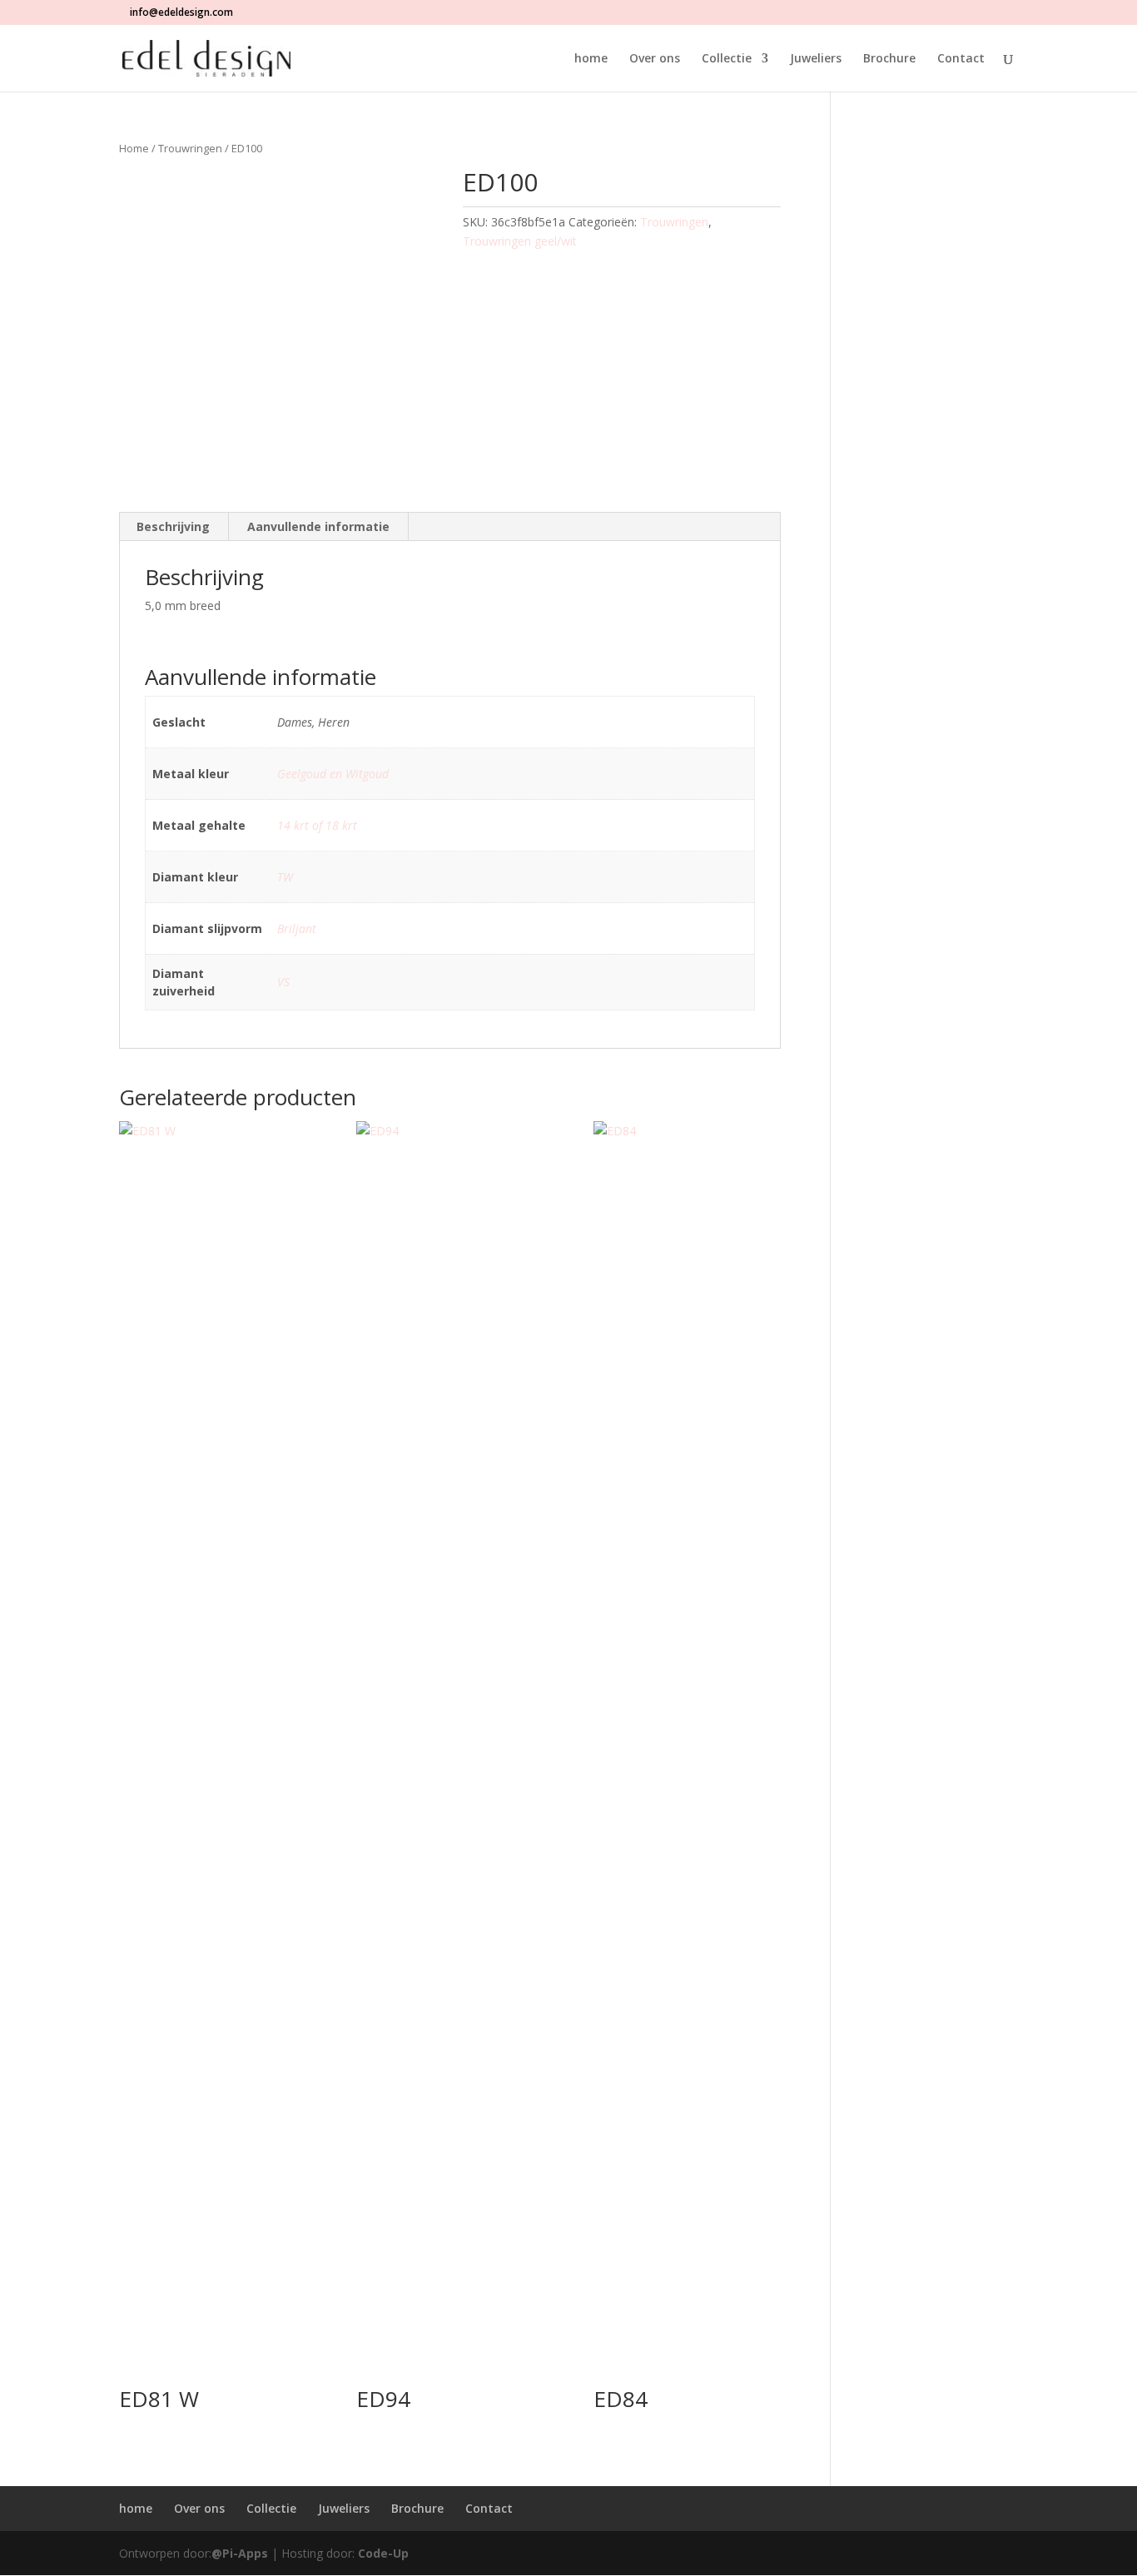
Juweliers (816, 59)
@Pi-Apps (240, 2553)
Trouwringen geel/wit (520, 241)
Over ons (655, 59)
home (591, 59)
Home (134, 148)
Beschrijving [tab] (173, 526)
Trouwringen (190, 148)
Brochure (889, 59)
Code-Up (383, 2553)
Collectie (727, 59)
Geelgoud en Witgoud (333, 774)
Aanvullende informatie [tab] (318, 526)
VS (283, 982)
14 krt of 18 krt (317, 825)
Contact (961, 59)
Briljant (297, 928)
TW (285, 877)
